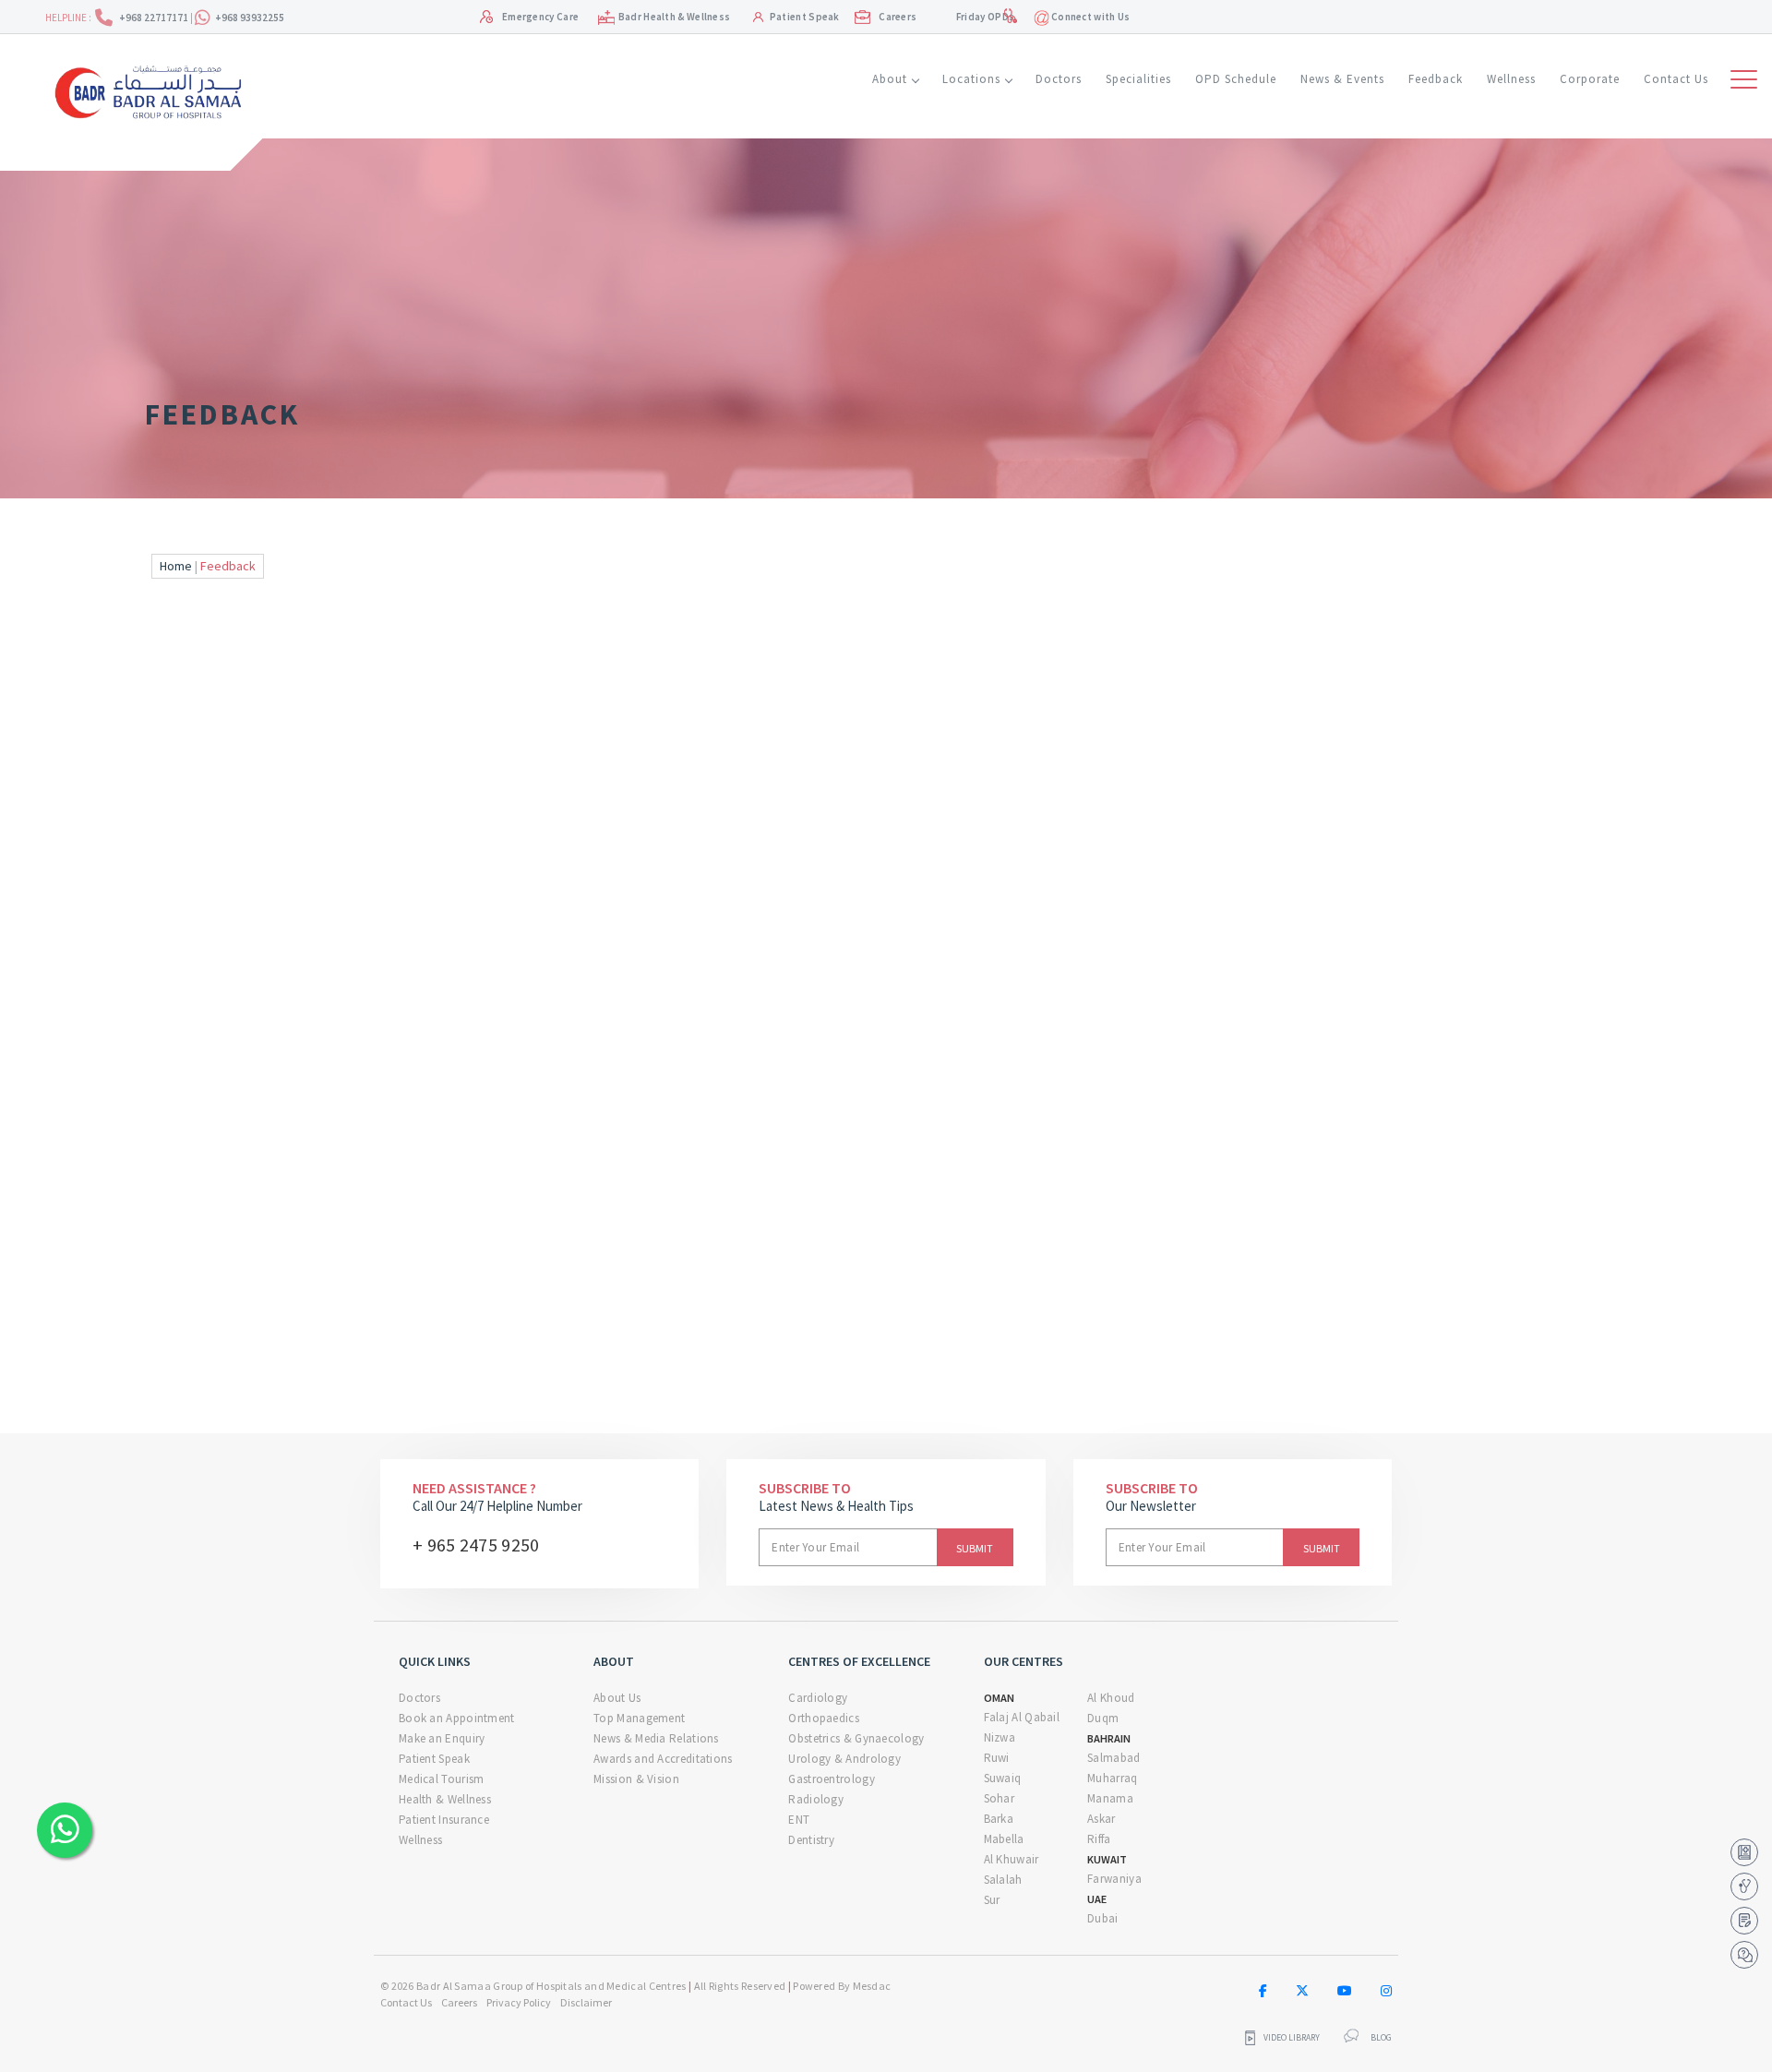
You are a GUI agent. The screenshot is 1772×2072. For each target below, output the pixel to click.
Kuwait (1107, 1859)
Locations (971, 79)
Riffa (1099, 1839)
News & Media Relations (656, 1738)
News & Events (1342, 79)
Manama (1110, 1798)
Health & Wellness (445, 1799)
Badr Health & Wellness (675, 17)
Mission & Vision (636, 1779)
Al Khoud (1111, 1698)
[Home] (155, 90)
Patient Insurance (444, 1820)
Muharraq (1112, 1778)
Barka (999, 1819)
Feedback (1436, 79)
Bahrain (1109, 1738)
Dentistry (811, 1840)
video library (1292, 2038)
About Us (617, 1698)
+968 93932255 (250, 18)
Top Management (639, 1718)
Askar (1102, 1819)
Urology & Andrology (844, 1759)
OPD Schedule (1236, 79)
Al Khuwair (1012, 1859)
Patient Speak (805, 17)
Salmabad (1113, 1758)
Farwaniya (1114, 1879)
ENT (799, 1820)
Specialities (1138, 79)
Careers (898, 17)
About (890, 79)
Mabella (1004, 1839)
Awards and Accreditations (663, 1759)
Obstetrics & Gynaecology (856, 1738)
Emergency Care (540, 17)
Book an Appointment (457, 1718)
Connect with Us (1090, 17)
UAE (1097, 1899)
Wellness (1511, 79)
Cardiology (818, 1698)
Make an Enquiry (442, 1738)
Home (176, 566)
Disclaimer (586, 2002)
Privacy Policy (519, 2002)
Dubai (1103, 1918)
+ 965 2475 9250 (476, 1545)
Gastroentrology (832, 1779)
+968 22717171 (155, 18)
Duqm (1103, 1718)
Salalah (1003, 1880)
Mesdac (872, 1986)
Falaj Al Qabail (1022, 1717)
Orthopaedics (824, 1718)
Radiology (816, 1799)
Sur (992, 1900)
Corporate (1590, 79)
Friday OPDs (985, 17)
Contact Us (1676, 79)
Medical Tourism (442, 1779)
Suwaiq (1003, 1778)
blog (1381, 2038)
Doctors (1059, 79)
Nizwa (1000, 1737)
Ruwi (997, 1758)
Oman (999, 1698)
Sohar (1000, 1798)
